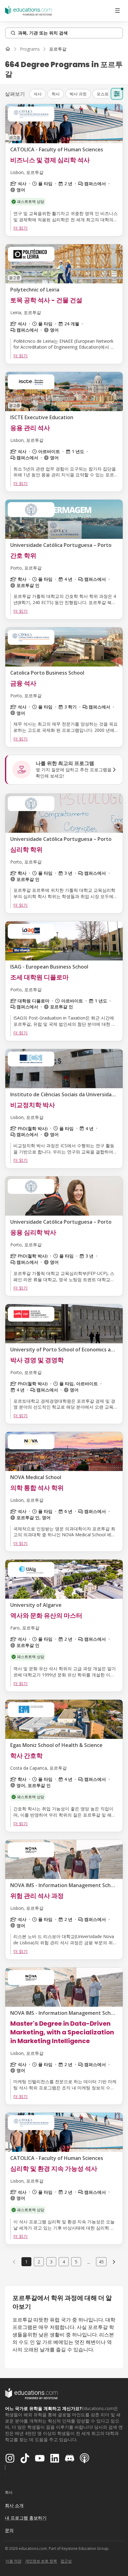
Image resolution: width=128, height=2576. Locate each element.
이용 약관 (14, 2561)
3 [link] (51, 2262)
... (89, 2262)
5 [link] (76, 2262)
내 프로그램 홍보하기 (26, 2518)
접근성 (66, 2561)
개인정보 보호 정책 (41, 2561)
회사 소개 (14, 2505)
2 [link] (39, 2262)
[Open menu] (117, 11)
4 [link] (64, 2262)
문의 (9, 2530)
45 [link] (101, 2262)
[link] (58, 49)
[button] (38, 94)
